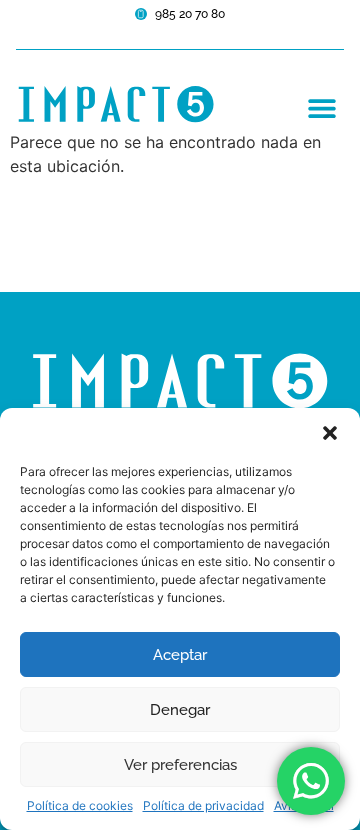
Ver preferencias (180, 765)
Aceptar (180, 655)
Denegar (180, 710)
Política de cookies (80, 805)
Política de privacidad (203, 805)
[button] (330, 433)
